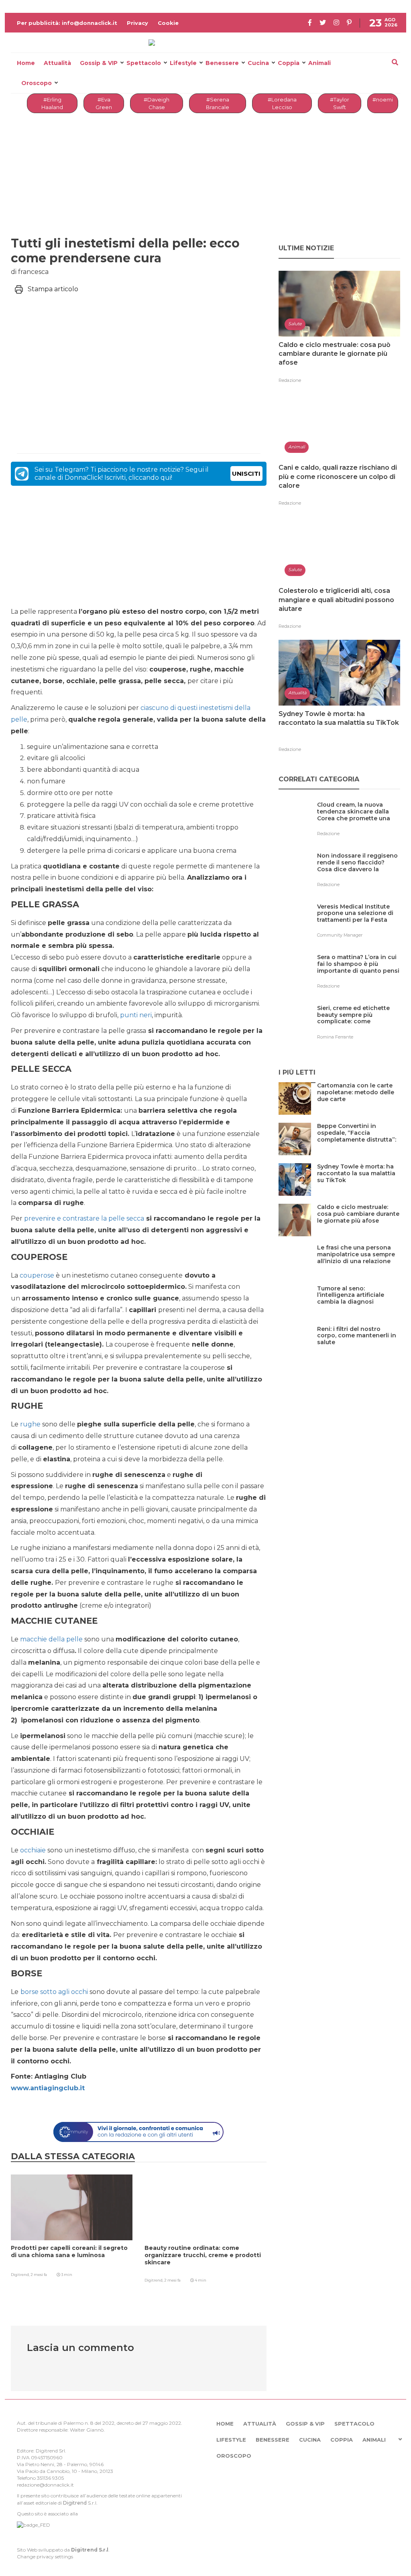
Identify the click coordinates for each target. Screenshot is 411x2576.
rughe (30, 1424)
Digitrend (75, 2503)
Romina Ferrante (335, 1037)
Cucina (258, 63)
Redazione (290, 380)
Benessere (222, 63)
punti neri (136, 1015)
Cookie (168, 23)
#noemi (383, 99)
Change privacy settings (45, 2557)
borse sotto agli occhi (54, 1992)
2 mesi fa (39, 2275)
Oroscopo (37, 83)
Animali (319, 63)
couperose (37, 1275)
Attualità (57, 63)
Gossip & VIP (99, 63)
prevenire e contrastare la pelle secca (84, 1218)
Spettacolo (144, 63)
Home (26, 63)
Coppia (289, 63)
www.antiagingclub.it (48, 2088)
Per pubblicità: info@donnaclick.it (67, 23)
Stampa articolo (53, 289)
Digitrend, (21, 2275)
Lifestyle (183, 63)
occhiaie (33, 1850)
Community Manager (340, 935)
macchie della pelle (51, 1639)
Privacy (137, 23)
